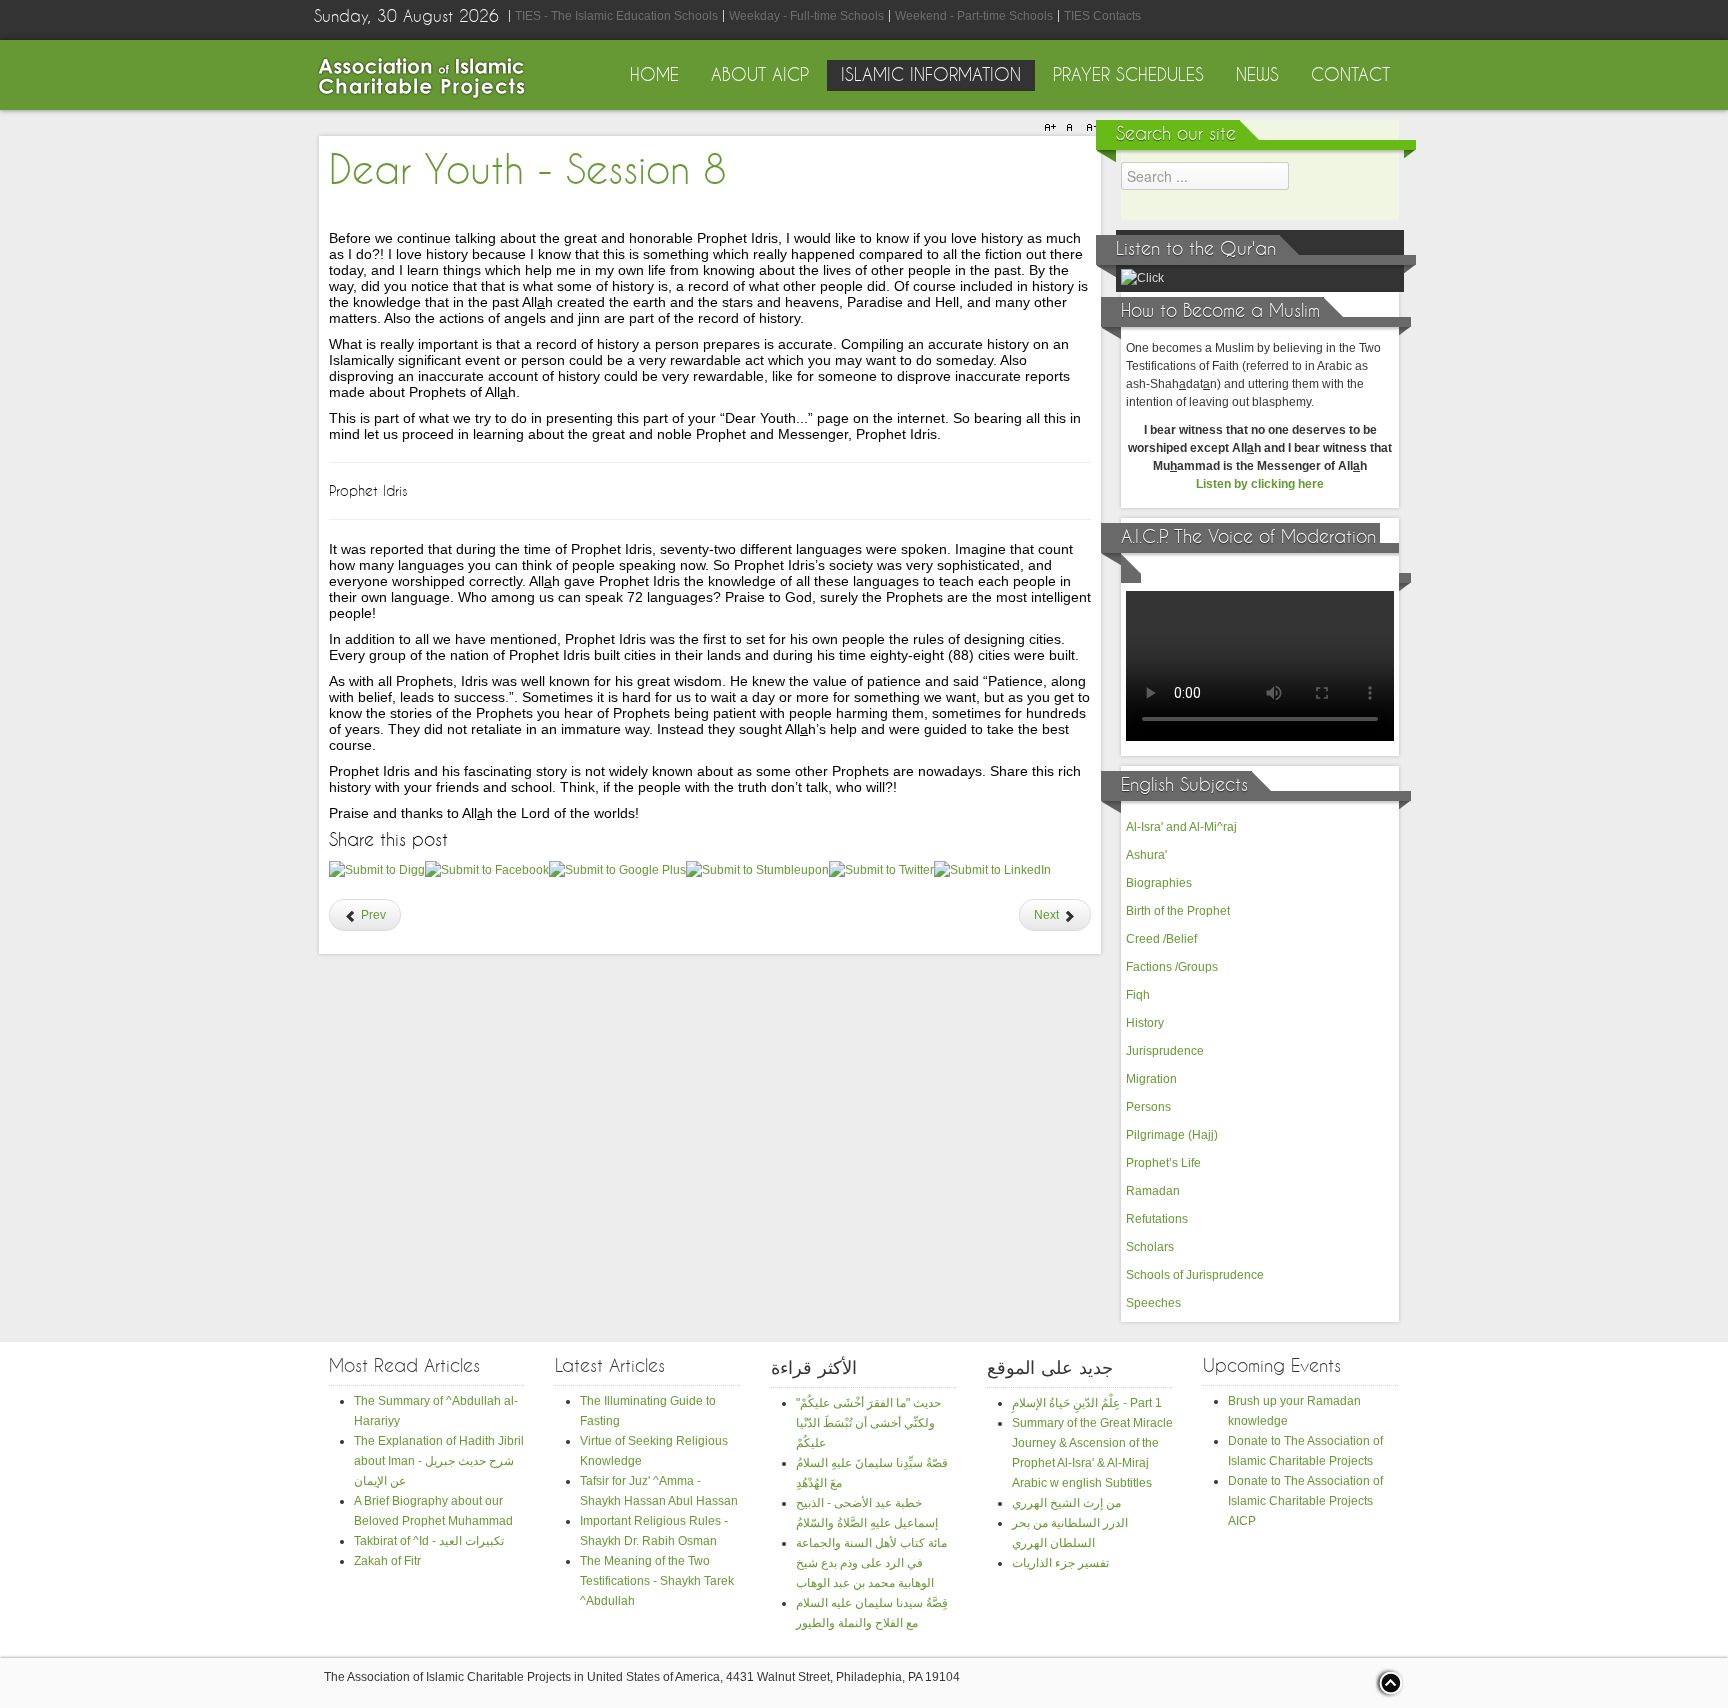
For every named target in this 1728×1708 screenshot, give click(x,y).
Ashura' (1146, 855)
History (1145, 1023)
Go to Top (1389, 1683)
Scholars (1150, 1247)
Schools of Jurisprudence (1195, 1275)
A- (1089, 128)
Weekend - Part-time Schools (974, 16)
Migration (1151, 1079)
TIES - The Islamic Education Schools (616, 16)
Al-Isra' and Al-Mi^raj (1181, 827)
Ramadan (1153, 1191)
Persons (1148, 1107)
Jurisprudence (1165, 1051)
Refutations (1157, 1219)
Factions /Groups (1172, 967)
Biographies (1159, 883)
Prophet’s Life (1163, 1163)
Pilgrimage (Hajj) (1172, 1135)
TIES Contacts (1102, 16)
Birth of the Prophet (1178, 911)
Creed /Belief (1161, 939)
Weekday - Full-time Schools (806, 16)
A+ (1053, 128)
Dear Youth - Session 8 (528, 172)
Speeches (1153, 1303)
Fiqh (1138, 995)
